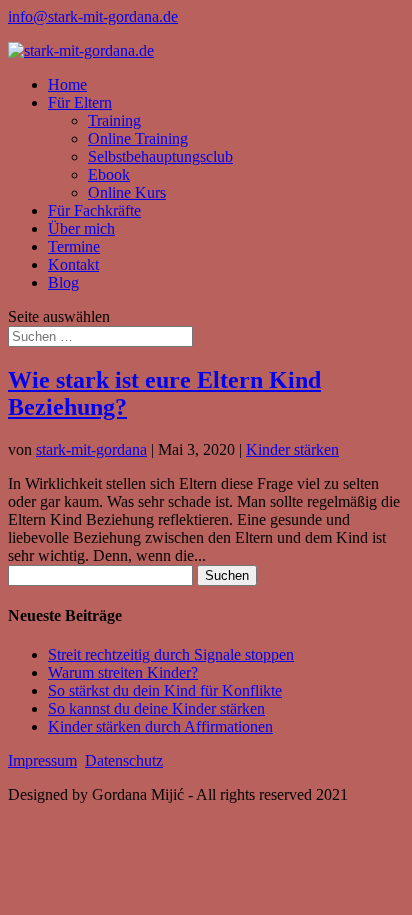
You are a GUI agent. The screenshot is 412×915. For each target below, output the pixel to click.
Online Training (138, 138)
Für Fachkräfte (94, 210)
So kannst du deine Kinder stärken (156, 708)
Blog (63, 282)
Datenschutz (124, 760)
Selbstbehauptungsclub (160, 156)
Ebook (109, 174)
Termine (74, 246)
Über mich (81, 228)
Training (114, 120)
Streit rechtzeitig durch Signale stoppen (171, 654)
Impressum (42, 760)
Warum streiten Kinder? (123, 672)
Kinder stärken (292, 449)
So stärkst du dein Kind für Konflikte (165, 690)
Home (67, 84)
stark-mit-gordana (91, 449)
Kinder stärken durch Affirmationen (160, 726)
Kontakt (73, 264)
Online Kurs (127, 192)
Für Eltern (80, 102)
